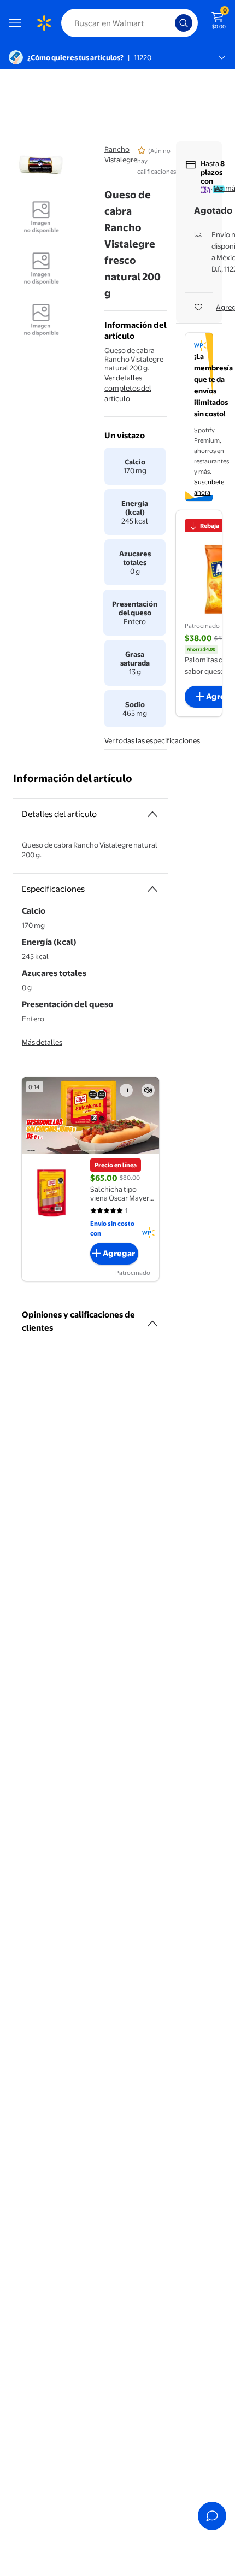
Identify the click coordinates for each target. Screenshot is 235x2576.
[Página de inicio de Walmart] (44, 23)
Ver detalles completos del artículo (128, 388)
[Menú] (17, 23)
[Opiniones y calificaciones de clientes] (152, 1319)
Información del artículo (73, 778)
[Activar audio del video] (148, 1090)
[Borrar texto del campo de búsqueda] (169, 23)
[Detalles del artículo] (152, 814)
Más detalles (42, 1042)
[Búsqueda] (184, 23)
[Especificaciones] (152, 889)
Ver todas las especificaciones (152, 740)
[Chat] (212, 2516)
